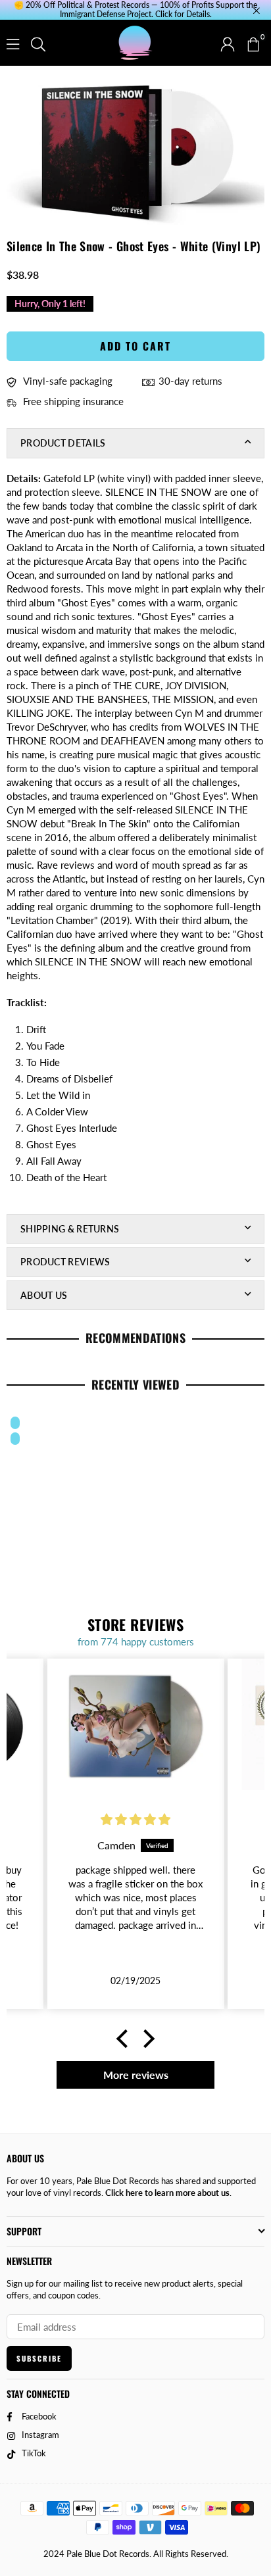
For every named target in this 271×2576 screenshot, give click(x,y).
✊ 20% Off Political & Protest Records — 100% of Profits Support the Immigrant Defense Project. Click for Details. (135, 10)
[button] (253, 43)
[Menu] (13, 43)
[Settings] (228, 43)
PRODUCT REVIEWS (65, 1262)
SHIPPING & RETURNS (70, 1229)
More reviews (136, 2075)
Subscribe (39, 2358)
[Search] (38, 43)
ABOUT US (44, 1295)
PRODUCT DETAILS (63, 443)
